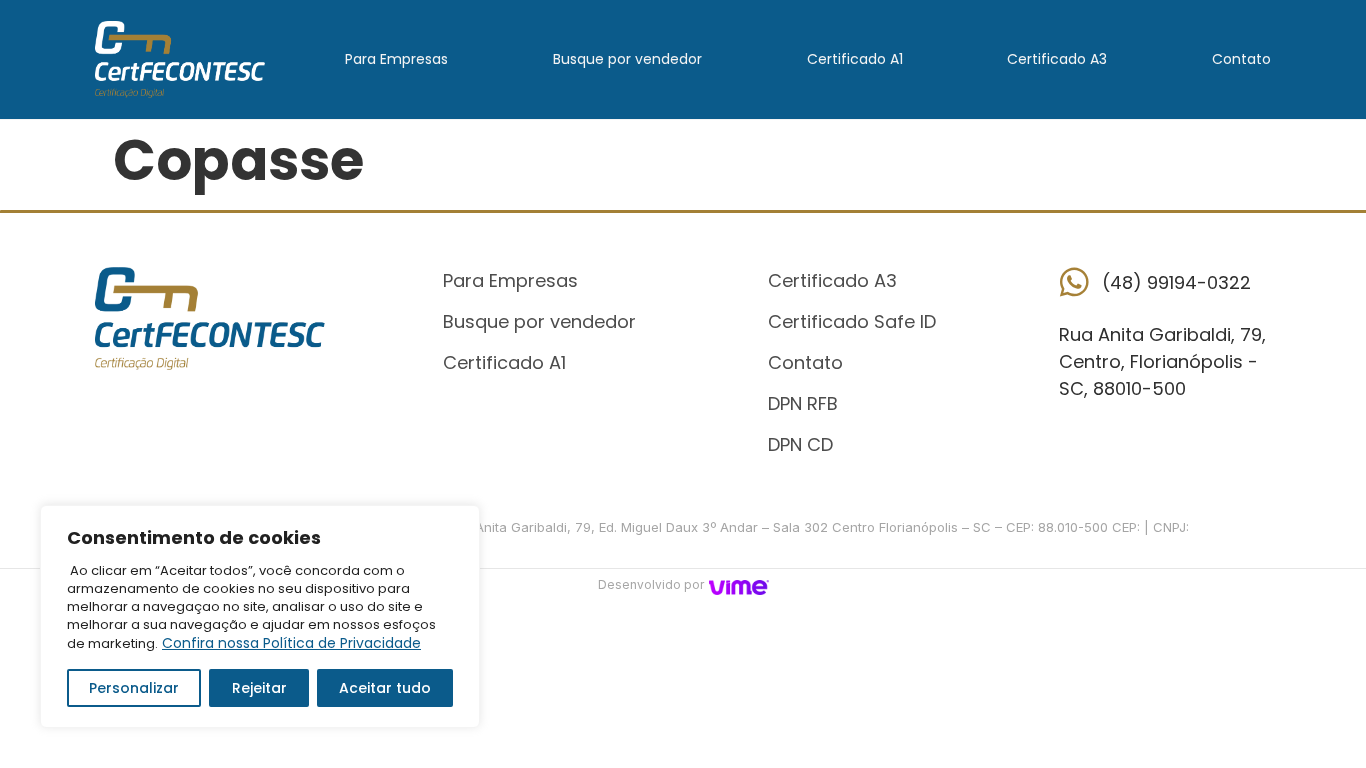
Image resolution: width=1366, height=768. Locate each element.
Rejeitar (259, 688)
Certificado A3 (1057, 59)
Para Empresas (396, 59)
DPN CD (800, 444)
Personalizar (134, 688)
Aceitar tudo (385, 688)
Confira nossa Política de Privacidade (291, 643)
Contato (1241, 59)
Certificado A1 (855, 59)
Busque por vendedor (627, 59)
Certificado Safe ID (852, 321)
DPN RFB (803, 403)
